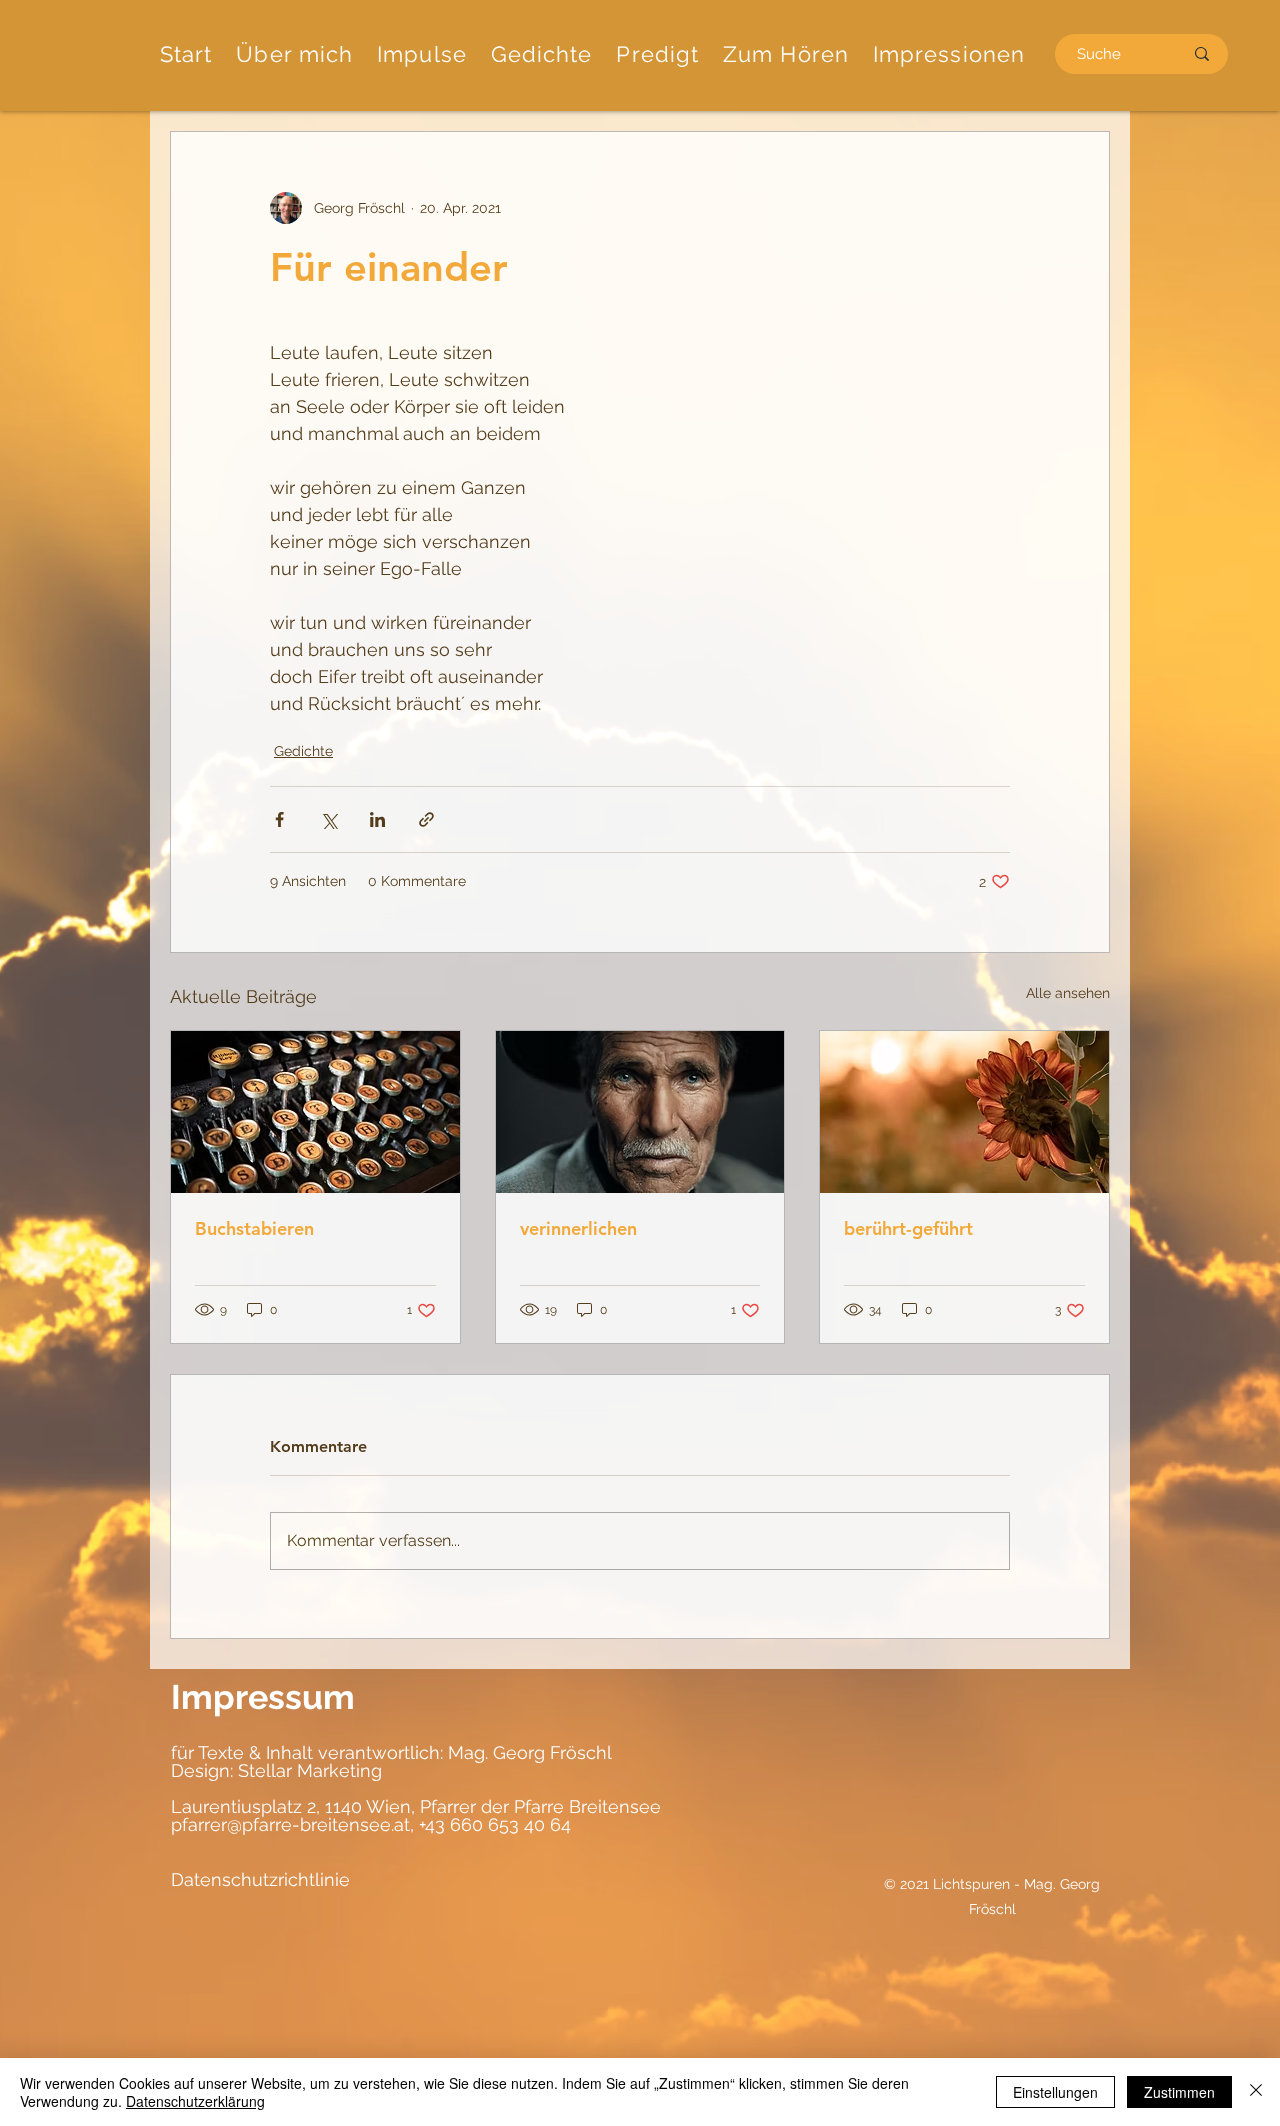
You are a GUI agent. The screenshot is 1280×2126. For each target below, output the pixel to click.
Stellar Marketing (307, 1770)
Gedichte (303, 751)
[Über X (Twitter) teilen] (328, 819)
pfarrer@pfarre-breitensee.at (290, 1824)
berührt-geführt (908, 1228)
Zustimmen (1179, 2092)
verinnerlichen (578, 1228)
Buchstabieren (254, 1228)
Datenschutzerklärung (195, 2101)
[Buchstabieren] (315, 1112)
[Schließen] (1256, 2092)
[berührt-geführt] (964, 1112)
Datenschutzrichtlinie (260, 1879)
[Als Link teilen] (426, 819)
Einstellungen (1055, 2092)
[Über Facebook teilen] (279, 819)
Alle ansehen (1068, 993)
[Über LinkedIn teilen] (377, 819)
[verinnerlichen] (640, 1112)
